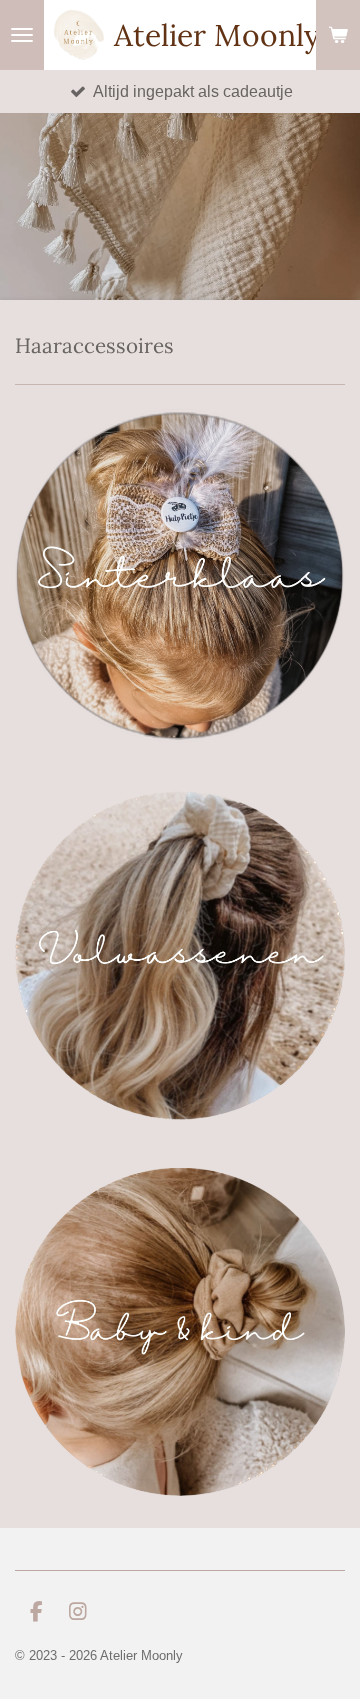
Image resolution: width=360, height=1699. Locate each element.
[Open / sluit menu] (22, 35)
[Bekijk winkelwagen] (338, 35)
